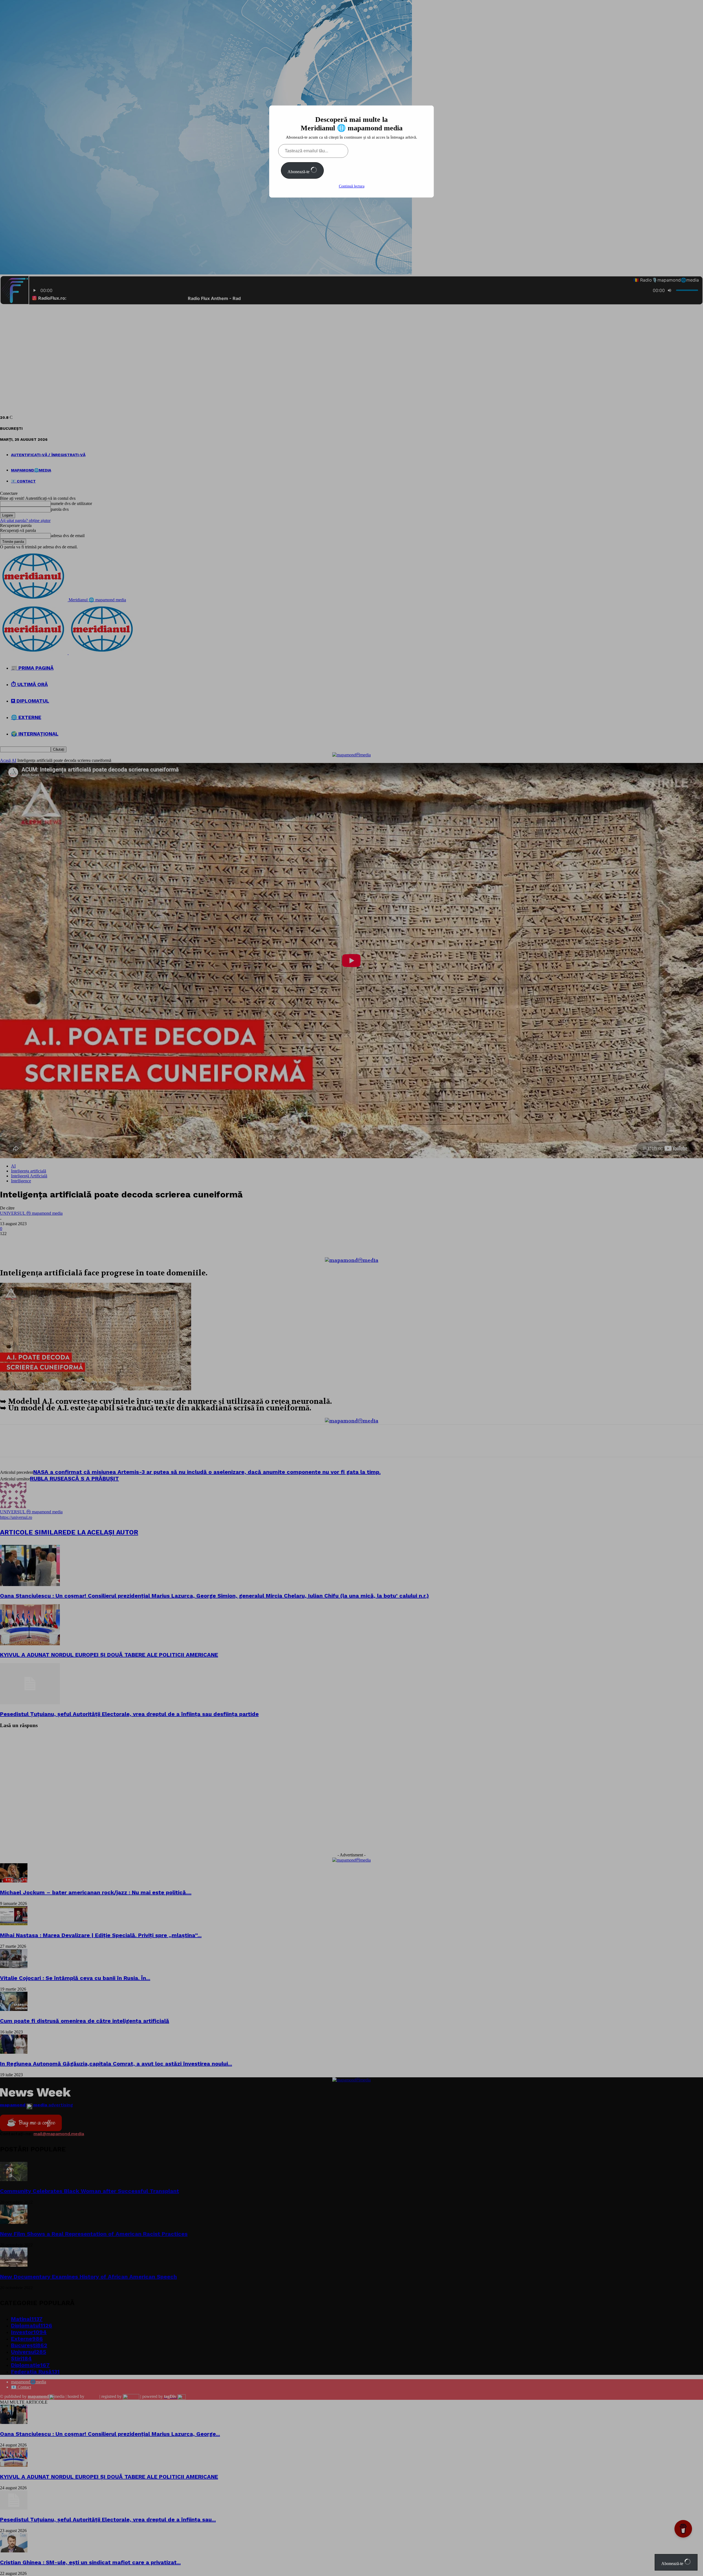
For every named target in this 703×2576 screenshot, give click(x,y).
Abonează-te (299, 172)
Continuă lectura (352, 186)
